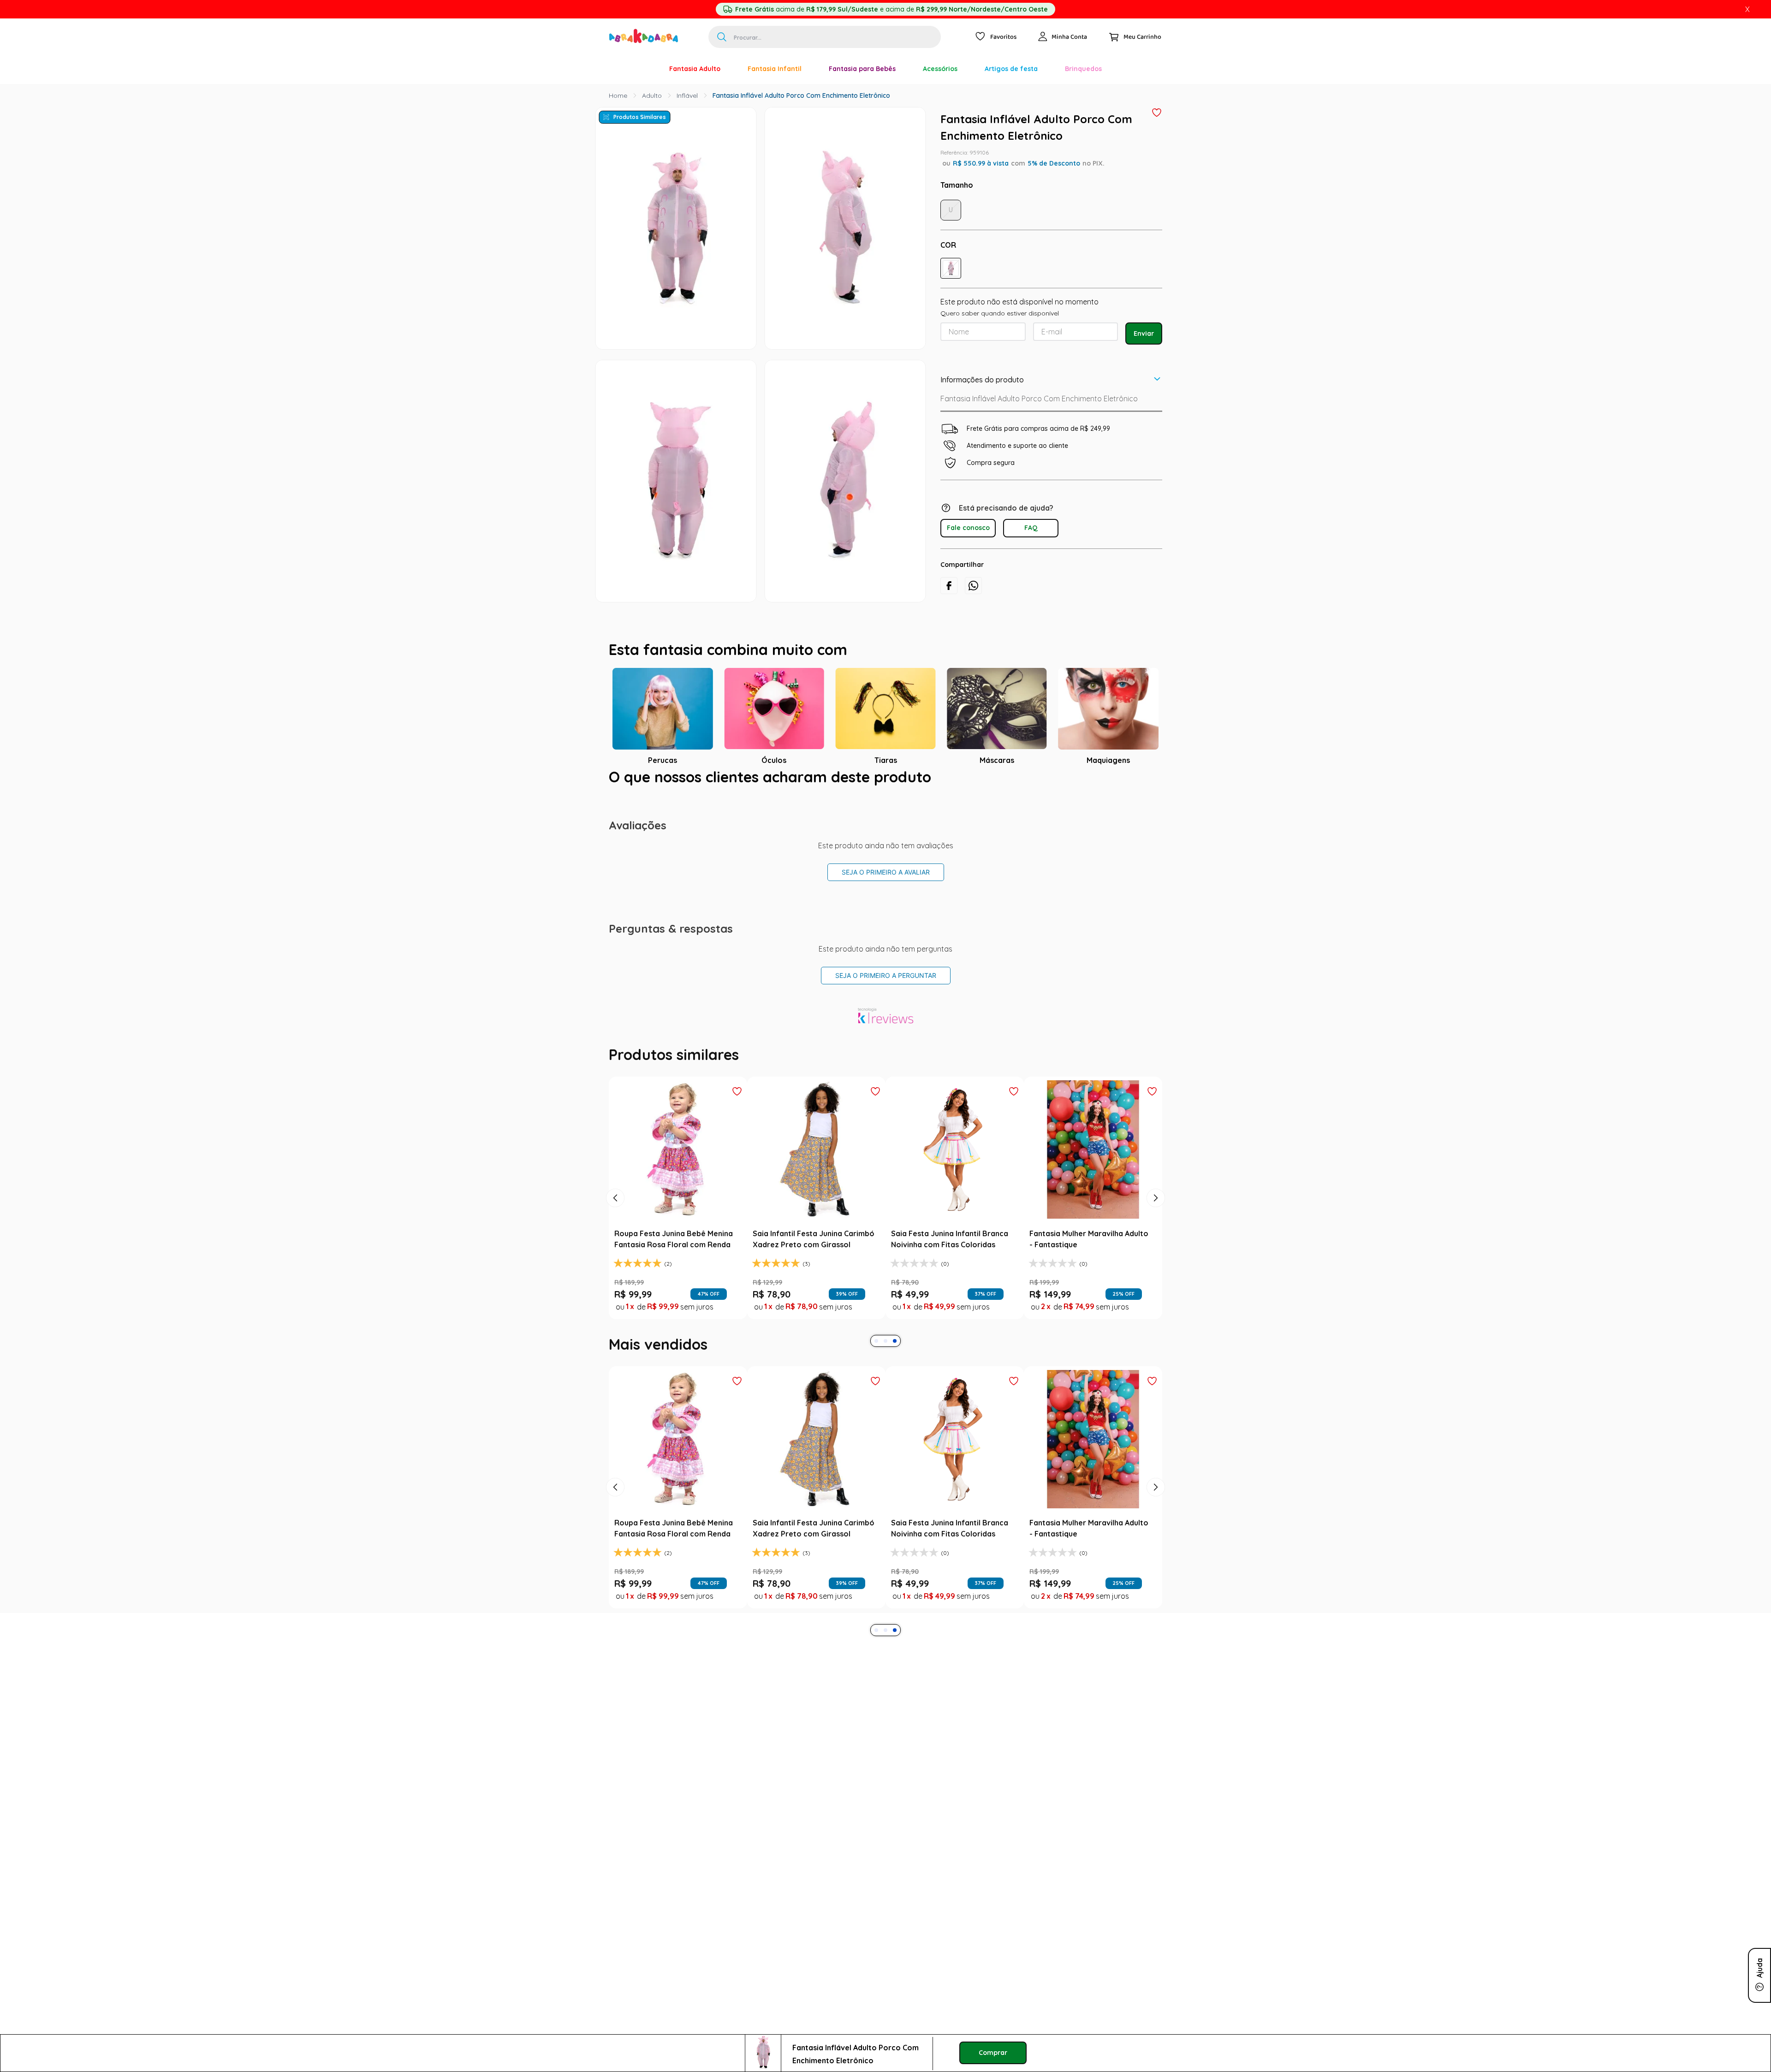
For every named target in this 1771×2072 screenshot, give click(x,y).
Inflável (687, 95)
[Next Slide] (1156, 1198)
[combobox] (825, 37)
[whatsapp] (973, 586)
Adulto (652, 95)
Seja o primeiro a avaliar (886, 872)
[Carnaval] (642, 69)
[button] (951, 268)
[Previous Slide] (615, 1198)
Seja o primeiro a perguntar (886, 975)
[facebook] (949, 586)
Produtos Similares (640, 117)
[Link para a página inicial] (618, 95)
